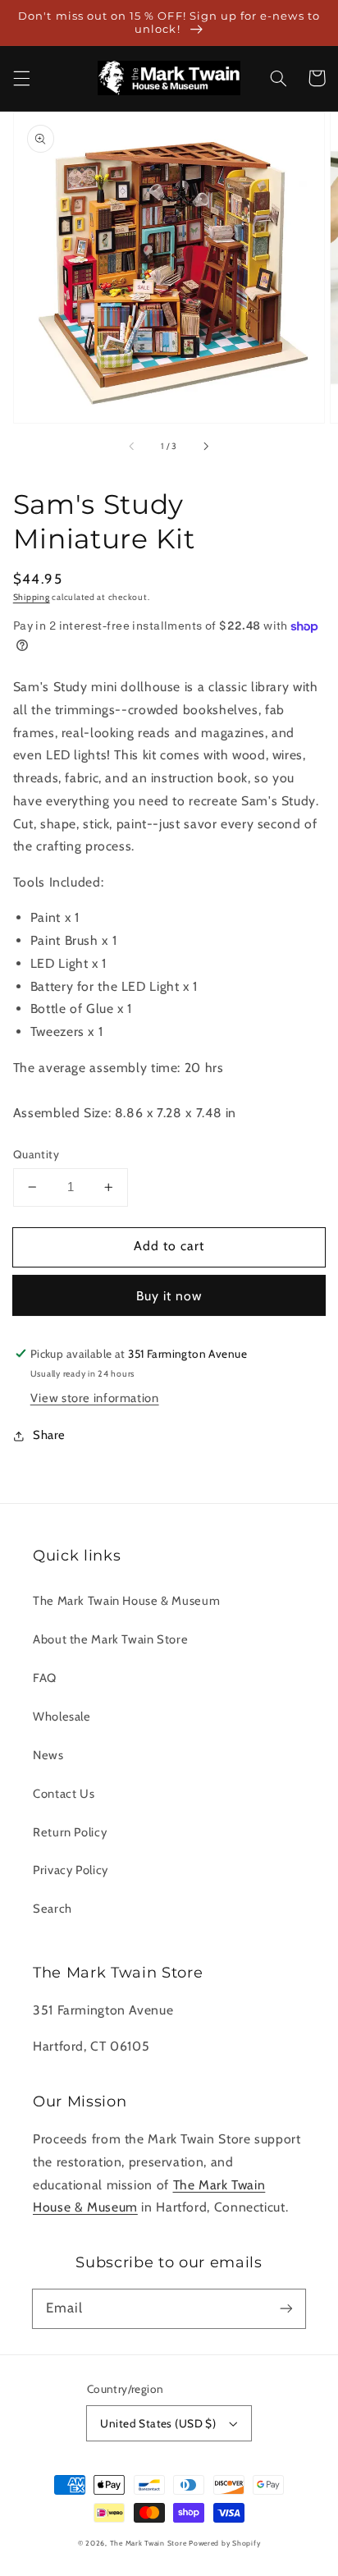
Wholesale (62, 1717)
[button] (21, 78)
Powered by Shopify (224, 2543)
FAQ (45, 1678)
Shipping (32, 597)
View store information (95, 1398)
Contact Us (64, 1794)
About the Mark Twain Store (110, 1639)
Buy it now (169, 1296)
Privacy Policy (71, 1870)
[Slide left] (133, 446)
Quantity (36, 1154)
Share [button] (49, 1435)
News (48, 1755)
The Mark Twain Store (148, 2543)
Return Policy (70, 1832)
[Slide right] (205, 446)
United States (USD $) (158, 2423)
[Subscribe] (286, 2308)
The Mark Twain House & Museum (126, 1601)
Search (53, 1909)
